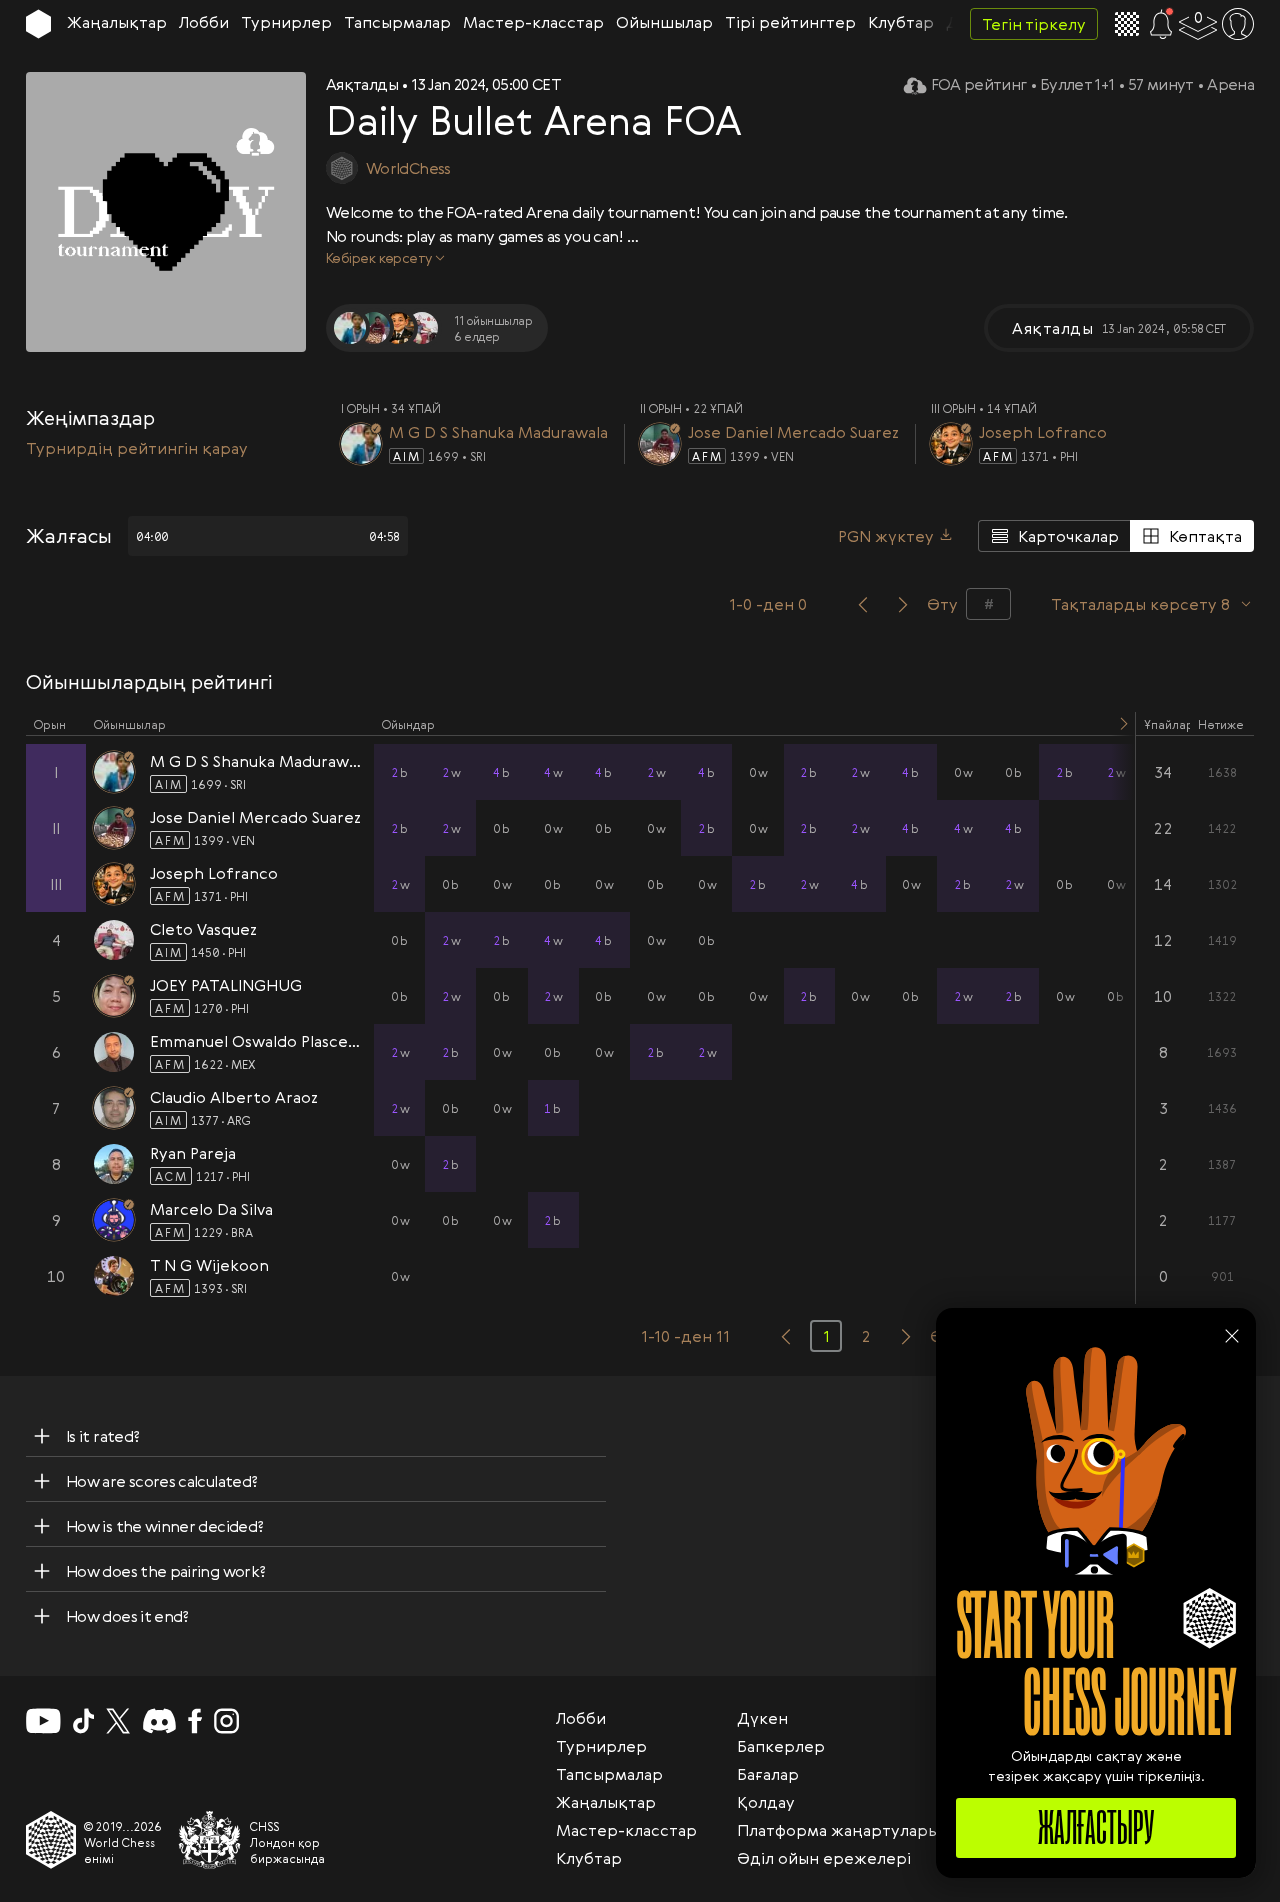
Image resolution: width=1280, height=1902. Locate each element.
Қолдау (766, 1802)
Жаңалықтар (117, 22)
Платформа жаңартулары (838, 1830)
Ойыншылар (664, 22)
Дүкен (762, 1718)
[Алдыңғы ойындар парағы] (863, 604)
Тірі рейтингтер (790, 22)
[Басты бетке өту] (38, 24)
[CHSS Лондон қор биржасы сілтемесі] (210, 1840)
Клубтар (901, 22)
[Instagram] (226, 1721)
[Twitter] (118, 1721)
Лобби (204, 22)
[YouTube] (43, 1721)
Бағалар (768, 1774)
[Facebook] (195, 1721)
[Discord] (159, 1721)
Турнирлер (286, 22)
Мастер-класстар (533, 22)
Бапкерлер (781, 1746)
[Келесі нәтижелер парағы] (906, 1336)
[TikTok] (84, 1721)
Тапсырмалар (397, 22)
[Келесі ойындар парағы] (903, 604)
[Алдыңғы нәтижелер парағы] (786, 1336)
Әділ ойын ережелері (824, 1858)
